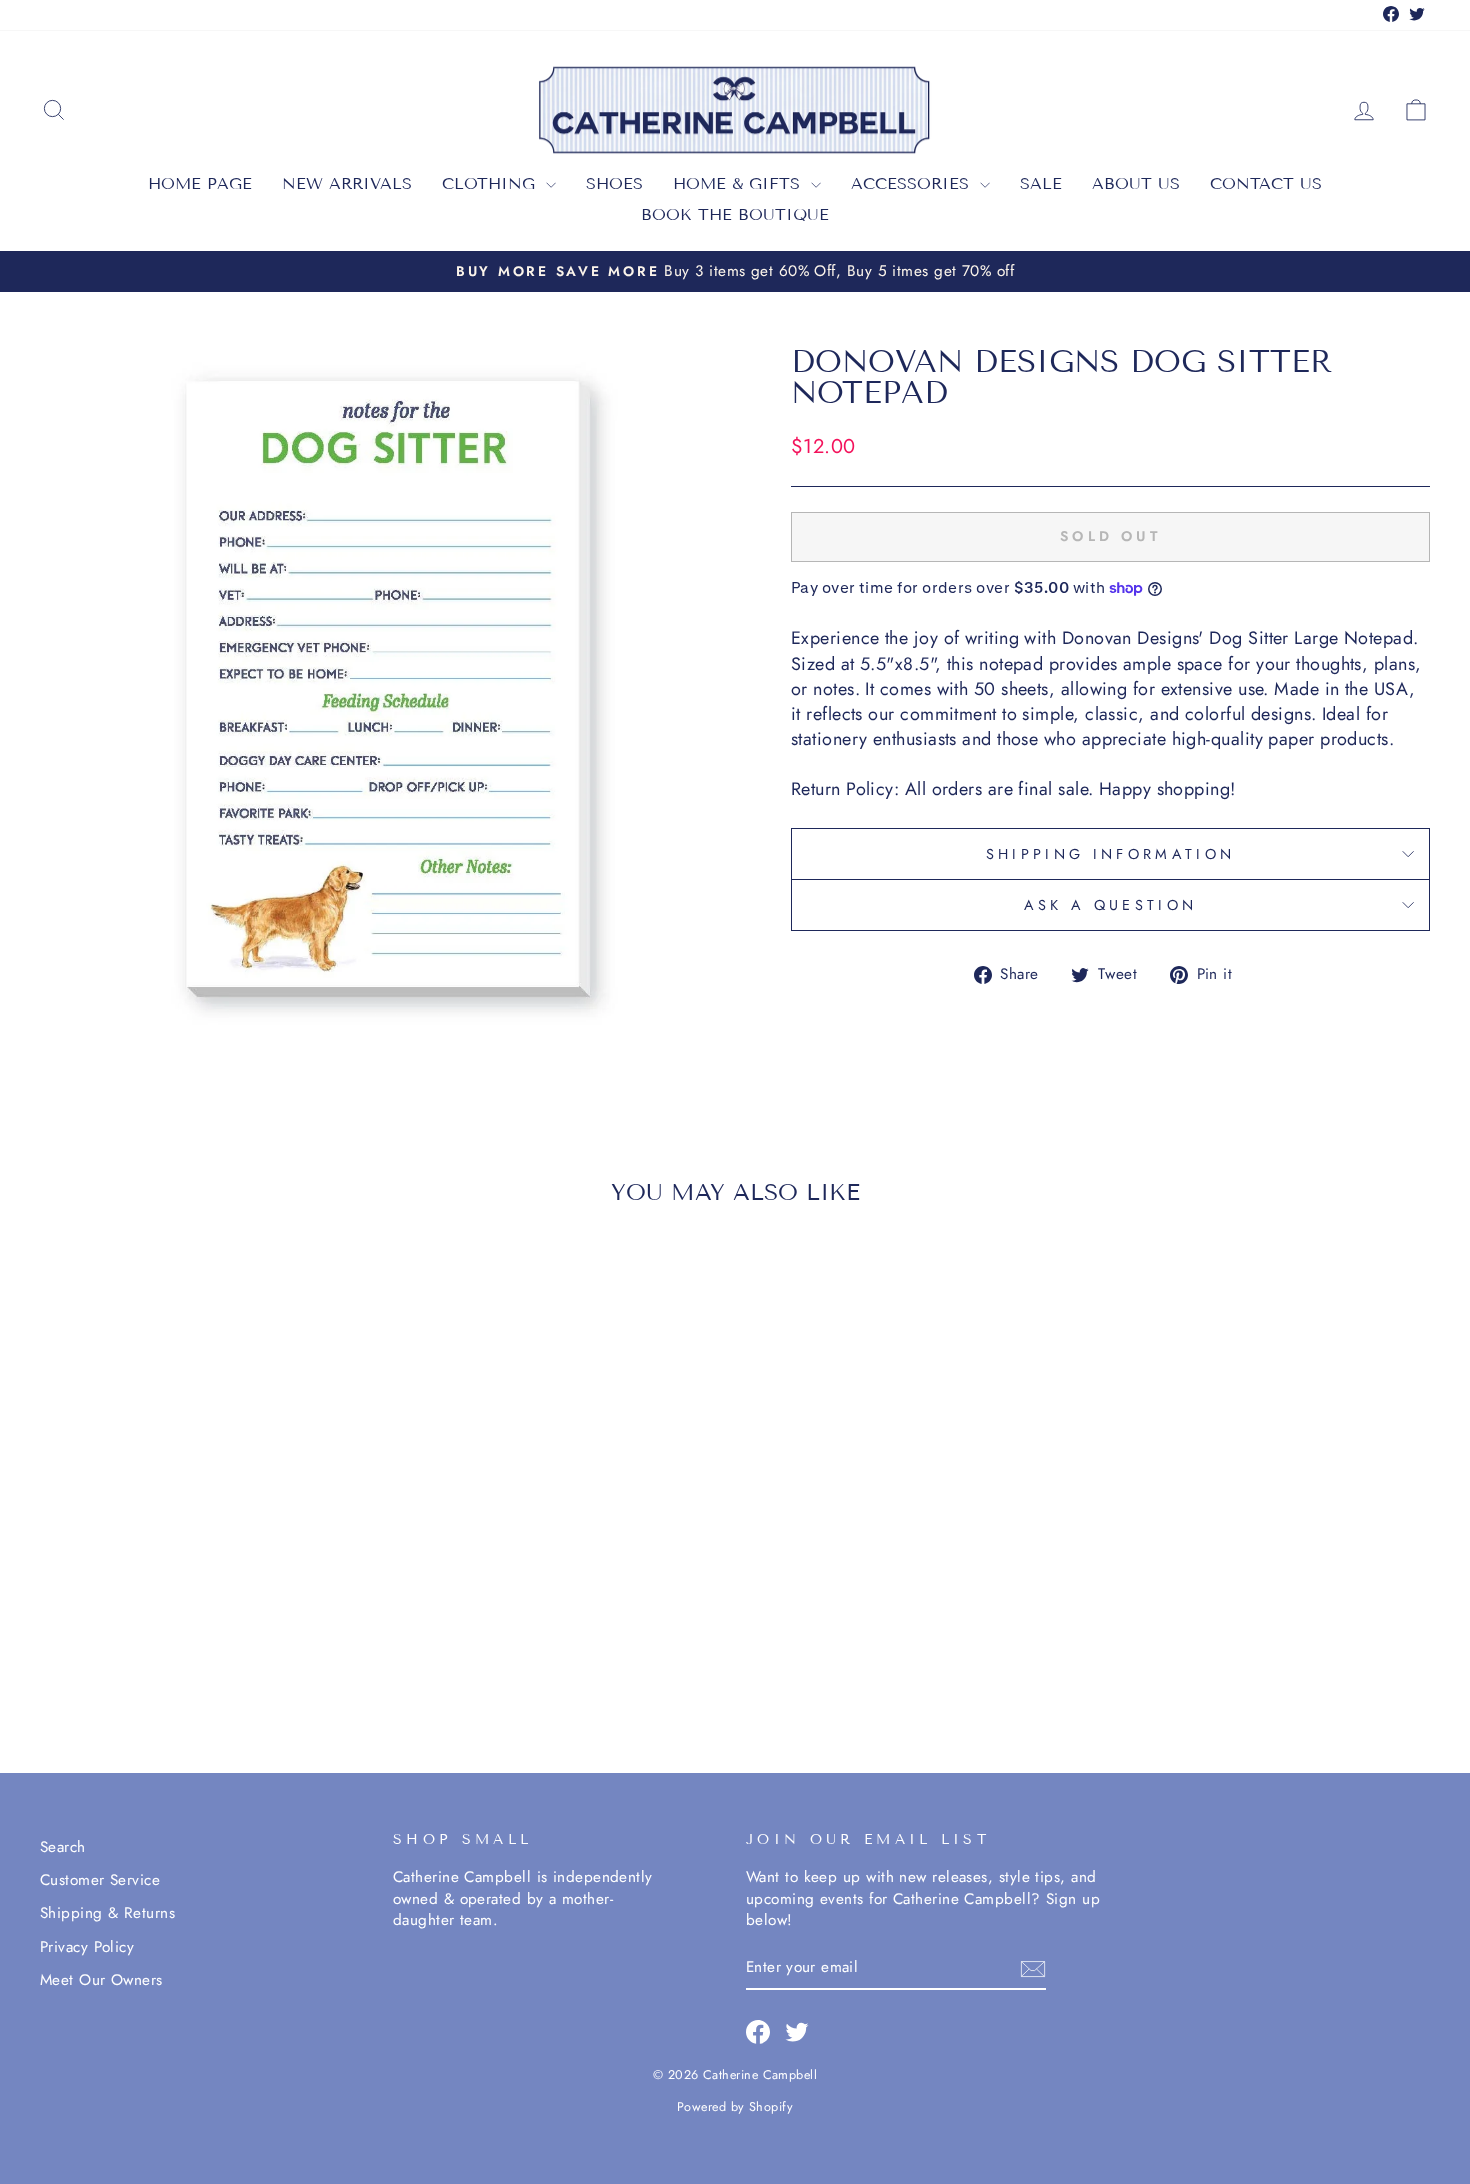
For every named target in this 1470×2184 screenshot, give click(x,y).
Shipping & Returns (107, 1913)
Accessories (913, 183)
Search (63, 1847)
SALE (1041, 183)
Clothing (491, 183)
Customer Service (100, 1880)
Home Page (200, 183)
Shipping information (1110, 854)
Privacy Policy (87, 1947)
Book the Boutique (735, 214)
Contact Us (1266, 183)
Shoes (614, 183)
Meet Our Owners (101, 1980)
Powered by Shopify (735, 2107)
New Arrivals (347, 183)
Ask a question (1110, 905)
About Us (1136, 183)
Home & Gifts (739, 183)
